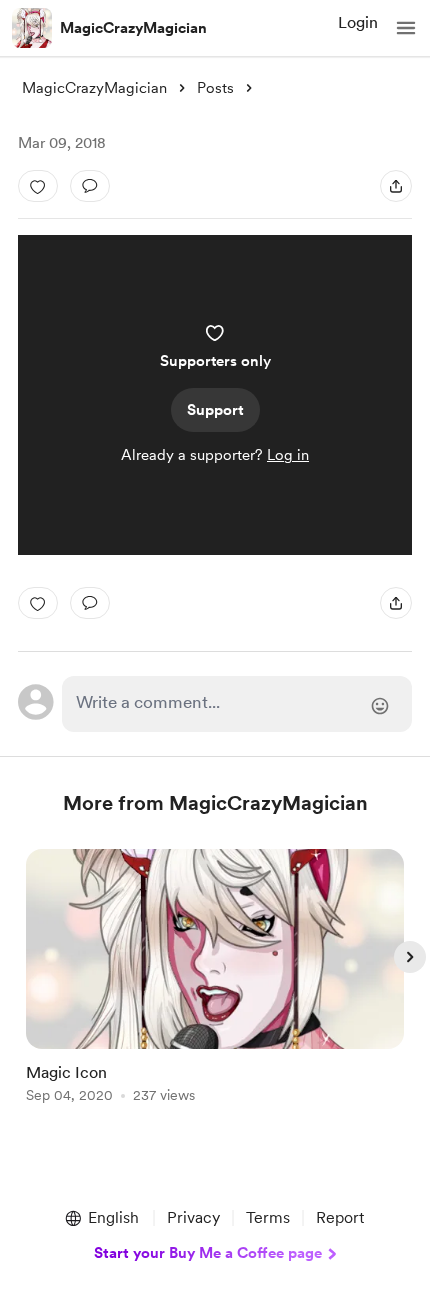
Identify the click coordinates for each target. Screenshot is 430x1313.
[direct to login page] (237, 704)
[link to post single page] (215, 979)
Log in (288, 455)
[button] (406, 28)
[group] (215, 987)
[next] (410, 957)
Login (358, 22)
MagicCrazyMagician (133, 28)
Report (340, 1217)
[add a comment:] (90, 186)
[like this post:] (38, 186)
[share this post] (396, 186)
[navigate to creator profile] (32, 28)
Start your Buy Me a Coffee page (208, 1253)
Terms (268, 1217)
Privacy (193, 1217)
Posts (215, 88)
